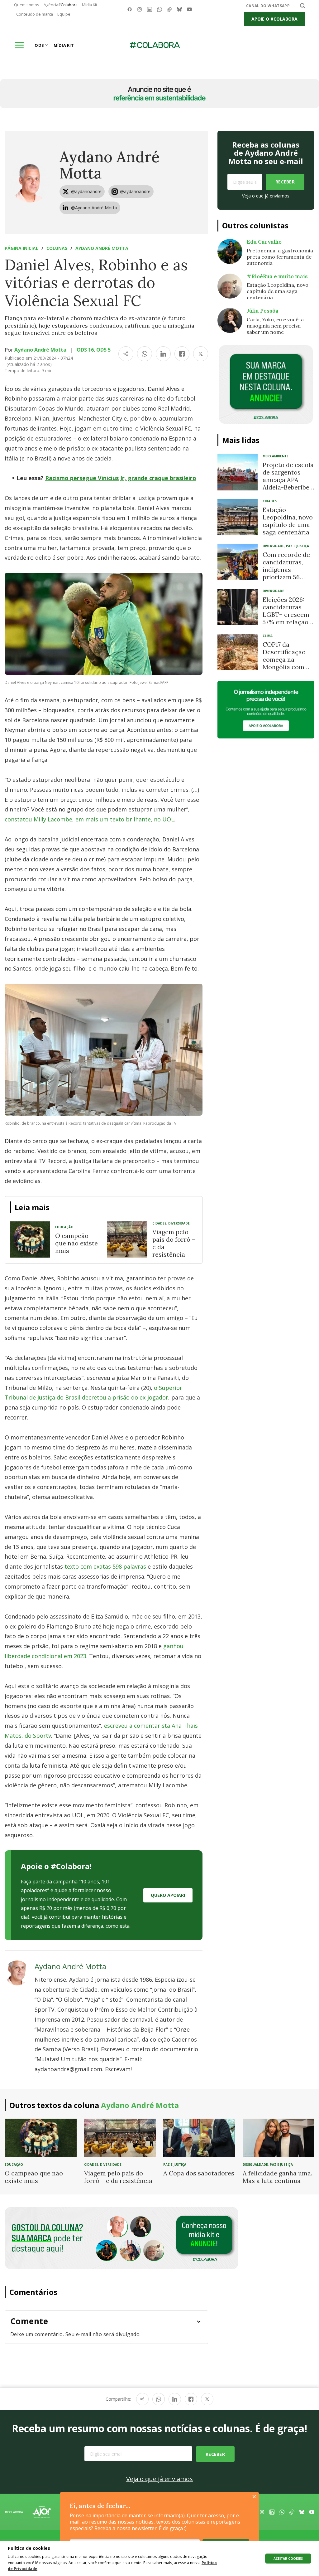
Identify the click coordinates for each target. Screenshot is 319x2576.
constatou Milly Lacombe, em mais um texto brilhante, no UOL (89, 819)
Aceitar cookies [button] (288, 2559)
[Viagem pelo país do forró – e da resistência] (127, 1239)
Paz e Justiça (298, 546)
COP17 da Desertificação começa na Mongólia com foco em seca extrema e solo (284, 663)
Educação (64, 1227)
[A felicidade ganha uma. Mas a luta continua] (279, 2137)
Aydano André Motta (110, 165)
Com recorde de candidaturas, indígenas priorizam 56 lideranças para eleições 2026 (286, 573)
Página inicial (21, 248)
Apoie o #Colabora (274, 19)
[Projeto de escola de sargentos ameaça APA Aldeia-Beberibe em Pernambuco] (238, 472)
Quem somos (27, 5)
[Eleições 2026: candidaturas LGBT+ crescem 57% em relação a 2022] (238, 607)
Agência (61, 5)
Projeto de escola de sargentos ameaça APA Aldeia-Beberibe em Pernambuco (288, 480)
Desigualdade (255, 2165)
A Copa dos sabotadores (199, 2173)
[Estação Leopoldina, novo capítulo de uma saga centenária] (238, 517)
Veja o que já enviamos (266, 196)
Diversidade (179, 1223)
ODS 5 (103, 350)
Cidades (159, 1223)
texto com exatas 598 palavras (105, 1566)
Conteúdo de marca (35, 14)
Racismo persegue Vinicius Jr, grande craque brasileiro (121, 478)
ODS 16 (85, 350)
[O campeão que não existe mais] (30, 1239)
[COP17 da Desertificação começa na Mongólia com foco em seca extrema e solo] (238, 652)
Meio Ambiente (276, 456)
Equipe (64, 14)
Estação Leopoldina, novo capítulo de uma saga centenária (288, 521)
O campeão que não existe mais (76, 1243)
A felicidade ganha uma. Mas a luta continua (277, 2177)
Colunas (57, 248)
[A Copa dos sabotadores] (199, 2137)
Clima (268, 636)
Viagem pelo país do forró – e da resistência (174, 1243)
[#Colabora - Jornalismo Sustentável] (155, 45)
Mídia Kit (90, 5)
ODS (39, 45)
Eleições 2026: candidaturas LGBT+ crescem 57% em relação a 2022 (288, 614)
